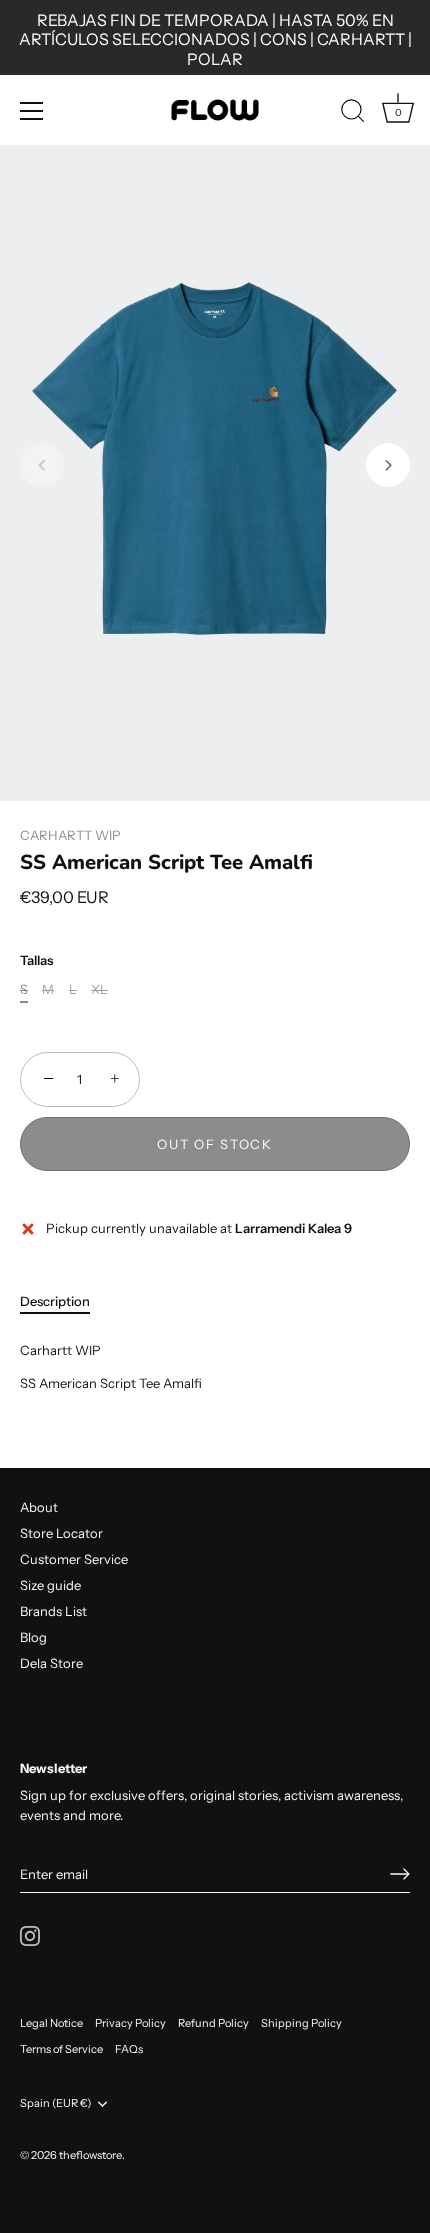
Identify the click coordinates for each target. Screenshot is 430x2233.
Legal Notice (51, 2023)
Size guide (50, 1585)
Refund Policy (213, 2023)
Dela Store (51, 1663)
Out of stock (214, 1144)
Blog (33, 1637)
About (39, 1507)
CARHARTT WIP (70, 835)
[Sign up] (400, 1874)
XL (99, 989)
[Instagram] (30, 1934)
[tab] (65, 1302)
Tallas (36, 960)
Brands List (53, 1611)
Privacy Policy (130, 2023)
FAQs (129, 2049)
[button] (42, 465)
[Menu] (32, 111)
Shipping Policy (301, 2023)
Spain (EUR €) (55, 2103)
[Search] (353, 114)
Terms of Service (61, 2049)
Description (55, 1301)
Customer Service (74, 1559)
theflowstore (90, 2155)
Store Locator (61, 1533)
